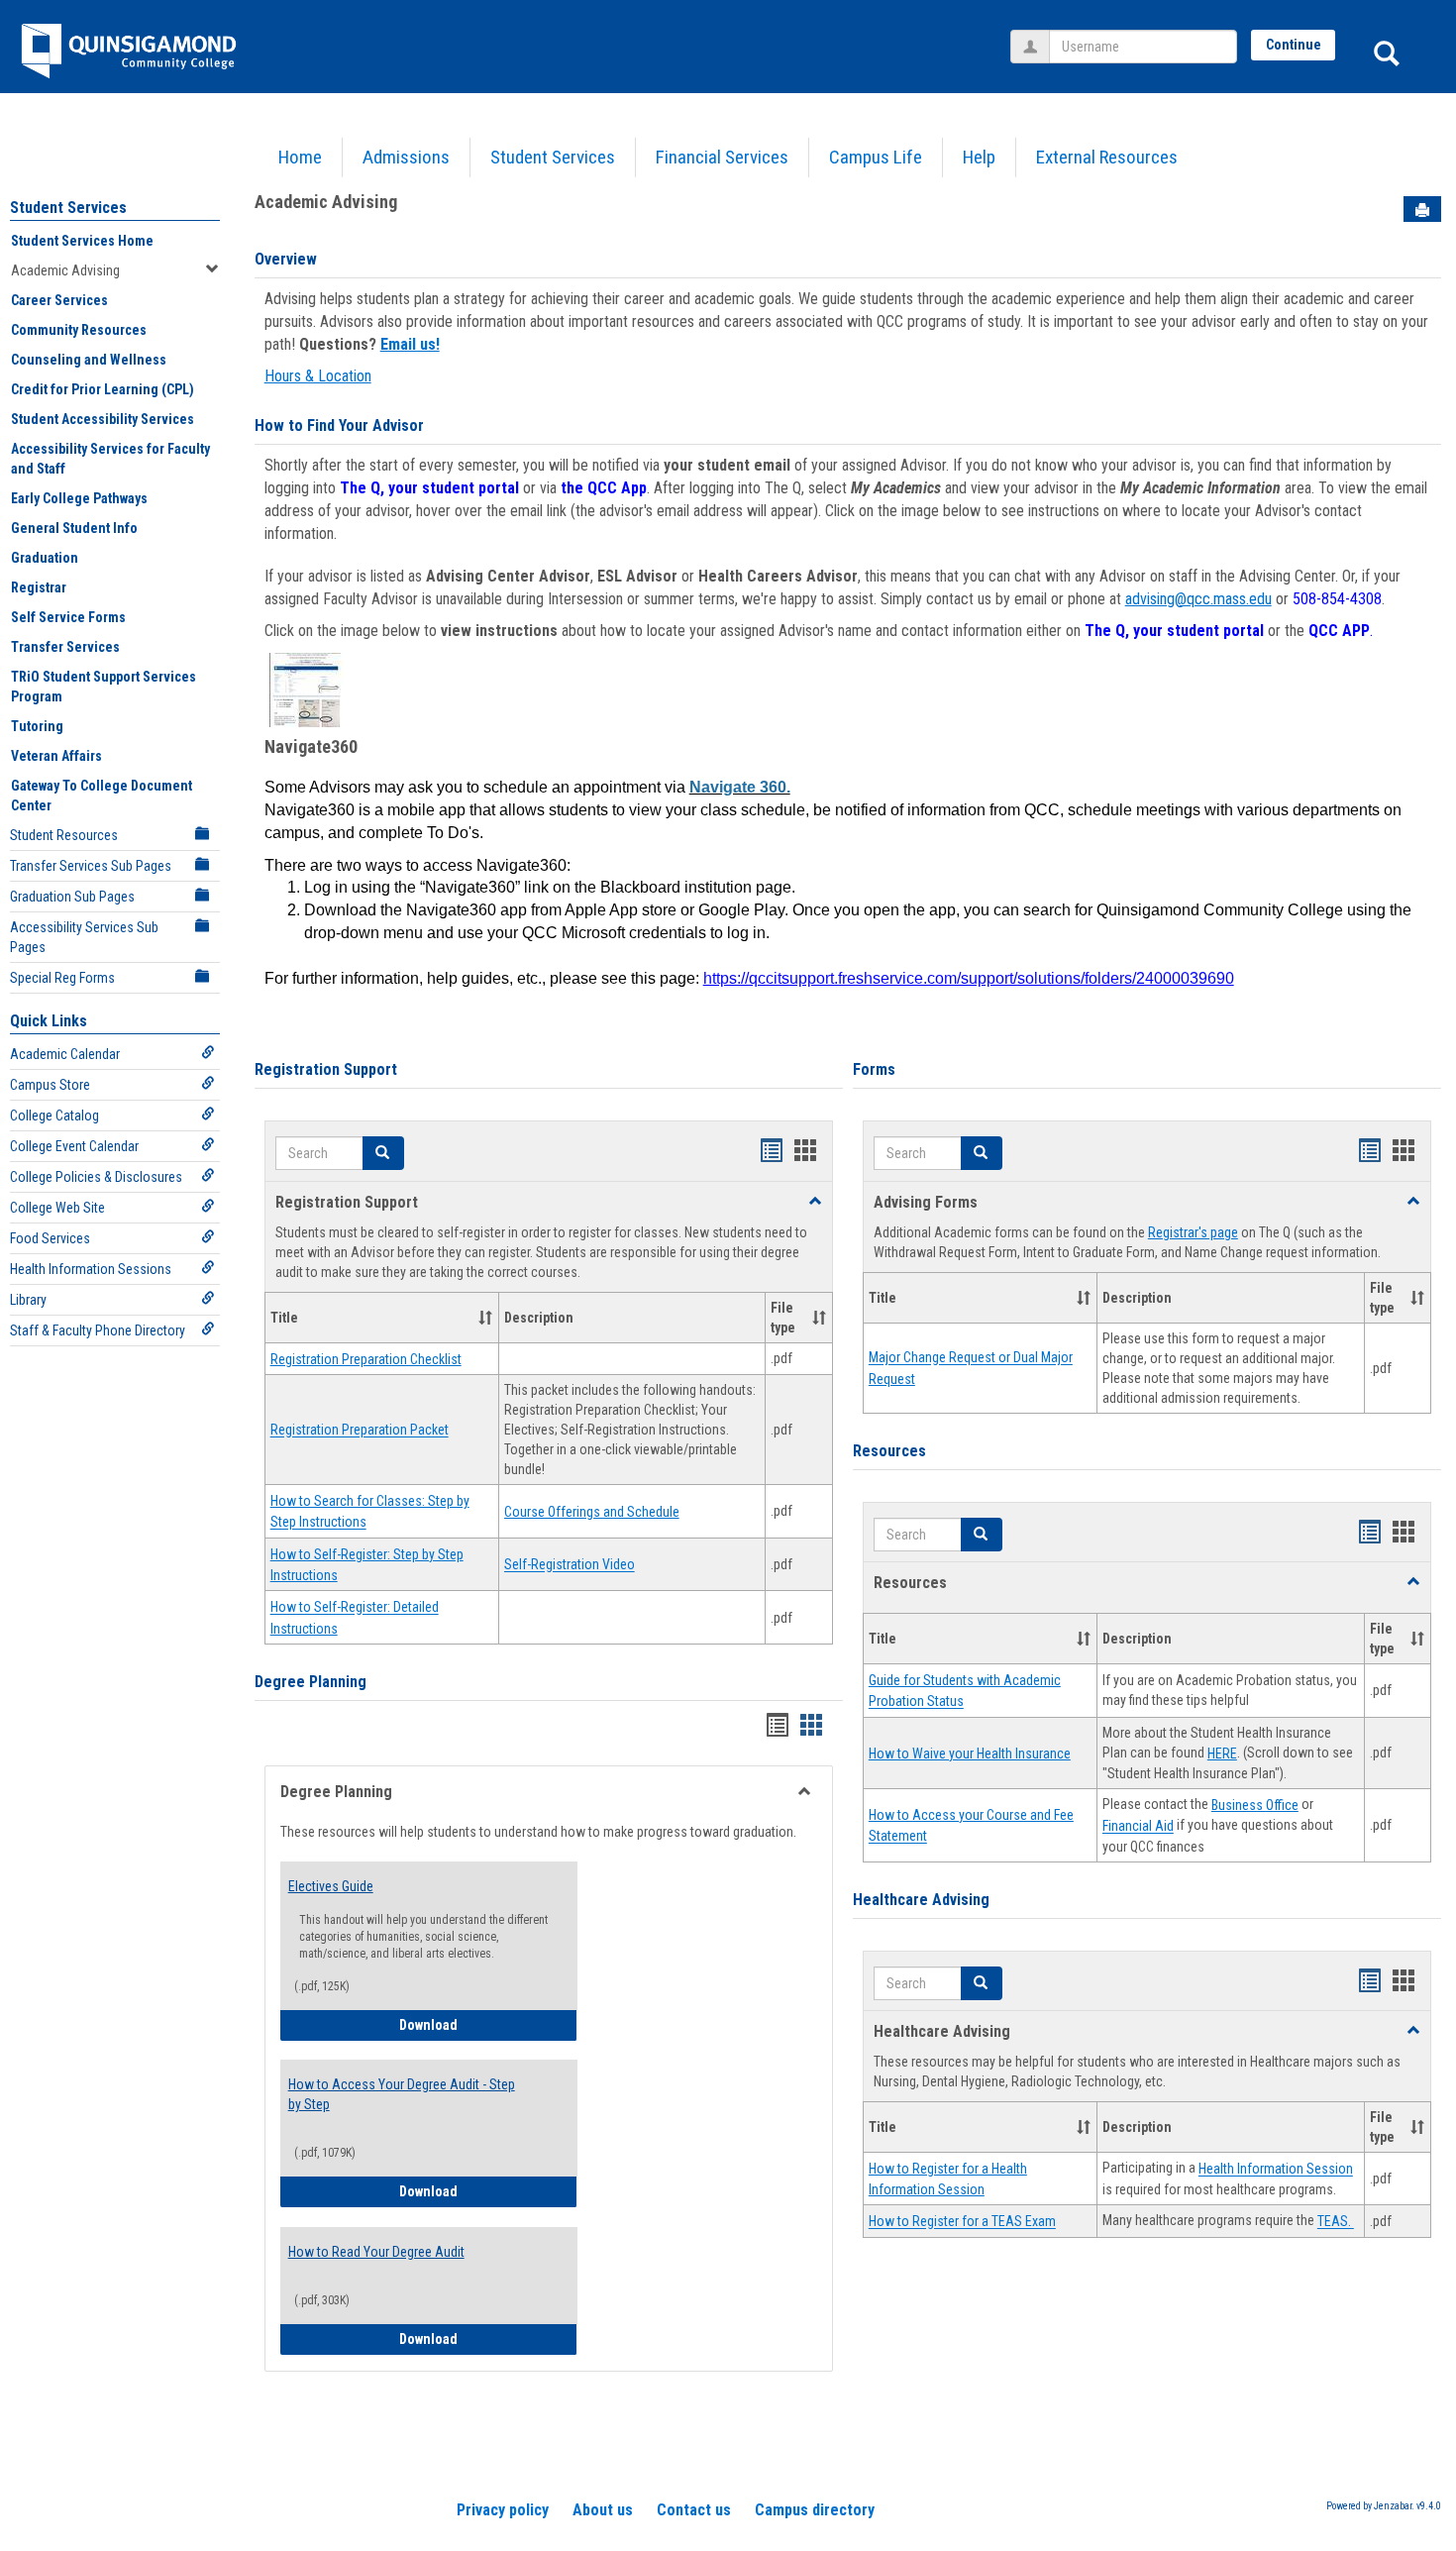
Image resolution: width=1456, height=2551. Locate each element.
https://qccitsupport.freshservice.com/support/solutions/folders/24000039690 (969, 978)
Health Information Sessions (91, 1269)
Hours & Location (318, 376)
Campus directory (815, 2510)
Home (300, 157)
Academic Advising (65, 270)
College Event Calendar (74, 1146)
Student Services (553, 157)
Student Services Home (82, 241)
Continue (1294, 45)
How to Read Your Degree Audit (376, 2252)
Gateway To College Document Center (102, 796)
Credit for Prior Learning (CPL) (103, 389)
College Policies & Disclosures (96, 1177)
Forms (874, 1069)
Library (28, 1300)
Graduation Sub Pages (72, 897)
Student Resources (64, 835)
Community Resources (79, 330)
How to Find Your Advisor (339, 425)
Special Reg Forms (62, 978)
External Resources (1107, 157)
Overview (286, 259)
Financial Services (722, 157)
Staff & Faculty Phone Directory (98, 1330)
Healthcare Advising (921, 1900)
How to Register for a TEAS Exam (962, 2222)
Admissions (406, 157)
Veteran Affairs (56, 756)
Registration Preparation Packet (360, 1431)
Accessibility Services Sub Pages (84, 937)
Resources (889, 1451)
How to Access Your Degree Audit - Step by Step (402, 2094)
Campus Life (876, 157)
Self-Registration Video (570, 1565)
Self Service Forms (68, 617)
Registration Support (326, 1069)
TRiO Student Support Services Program (104, 687)
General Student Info (74, 528)
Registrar (39, 587)
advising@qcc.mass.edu (1198, 599)
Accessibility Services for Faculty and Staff (110, 459)
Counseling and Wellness (89, 360)
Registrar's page (1193, 1232)
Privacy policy (503, 2510)
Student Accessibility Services (103, 419)
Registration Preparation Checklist (366, 1359)
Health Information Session (1276, 2170)
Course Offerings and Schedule (592, 1512)
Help (979, 157)
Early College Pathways (79, 498)
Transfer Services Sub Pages (91, 866)
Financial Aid (1138, 1827)
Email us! (410, 344)
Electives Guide (331, 1886)
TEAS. (1336, 2222)
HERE (1222, 1754)
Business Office (1255, 1805)
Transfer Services (65, 647)
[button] (383, 1153)
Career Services (59, 300)
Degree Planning (311, 1682)
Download (475, 2024)
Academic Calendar (65, 1054)
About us (603, 2510)
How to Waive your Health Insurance (970, 1754)
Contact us (694, 2510)
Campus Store (50, 1085)
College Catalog (54, 1116)
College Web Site (57, 1208)
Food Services (50, 1238)
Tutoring (37, 726)
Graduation (45, 558)
